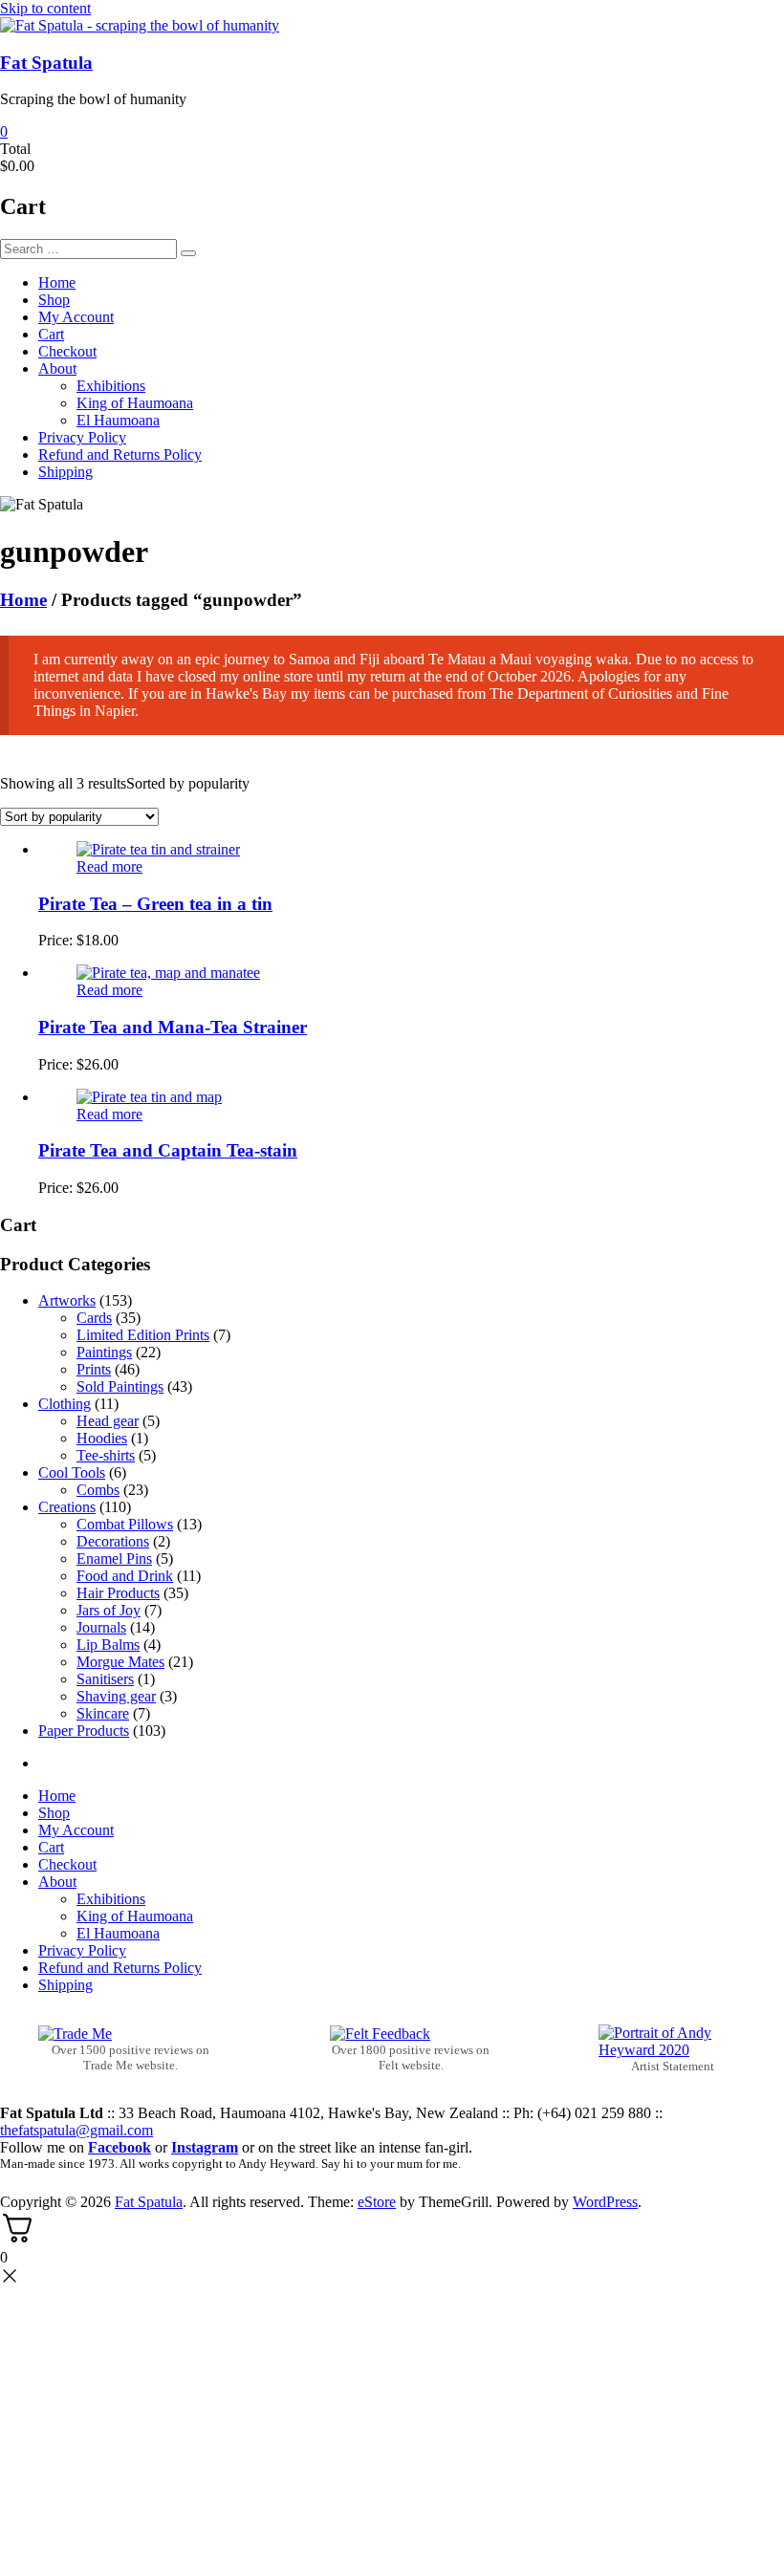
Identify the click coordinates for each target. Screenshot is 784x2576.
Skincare (103, 1713)
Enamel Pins (114, 1559)
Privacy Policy (82, 437)
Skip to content (45, 8)
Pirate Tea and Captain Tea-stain (168, 1150)
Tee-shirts (106, 1455)
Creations (67, 1507)
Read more (109, 866)
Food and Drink (125, 1576)
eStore (377, 2202)
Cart (51, 334)
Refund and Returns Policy (120, 455)
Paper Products (84, 1731)
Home (57, 282)
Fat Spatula (46, 63)
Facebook (120, 2147)
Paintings (104, 1352)
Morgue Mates (120, 1662)
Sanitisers (105, 1679)
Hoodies (102, 1438)
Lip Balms (108, 1645)
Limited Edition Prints (143, 1335)
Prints (94, 1369)
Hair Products (118, 1593)
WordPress (605, 2202)
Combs (98, 1490)
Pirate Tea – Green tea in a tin (155, 904)
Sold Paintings (120, 1386)
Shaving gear (116, 1696)
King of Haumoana (135, 403)
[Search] (188, 253)
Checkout (67, 351)
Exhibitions (111, 386)
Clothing (65, 1404)
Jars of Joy (109, 1610)
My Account (76, 317)
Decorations (113, 1541)
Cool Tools (72, 1472)
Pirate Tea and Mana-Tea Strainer (173, 1027)
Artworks (67, 1300)
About (57, 368)
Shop (54, 300)
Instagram (205, 2147)
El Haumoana (118, 420)
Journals (101, 1627)
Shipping (65, 472)
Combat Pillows (125, 1524)
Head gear (108, 1421)
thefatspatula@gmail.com (76, 2130)
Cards (94, 1318)
